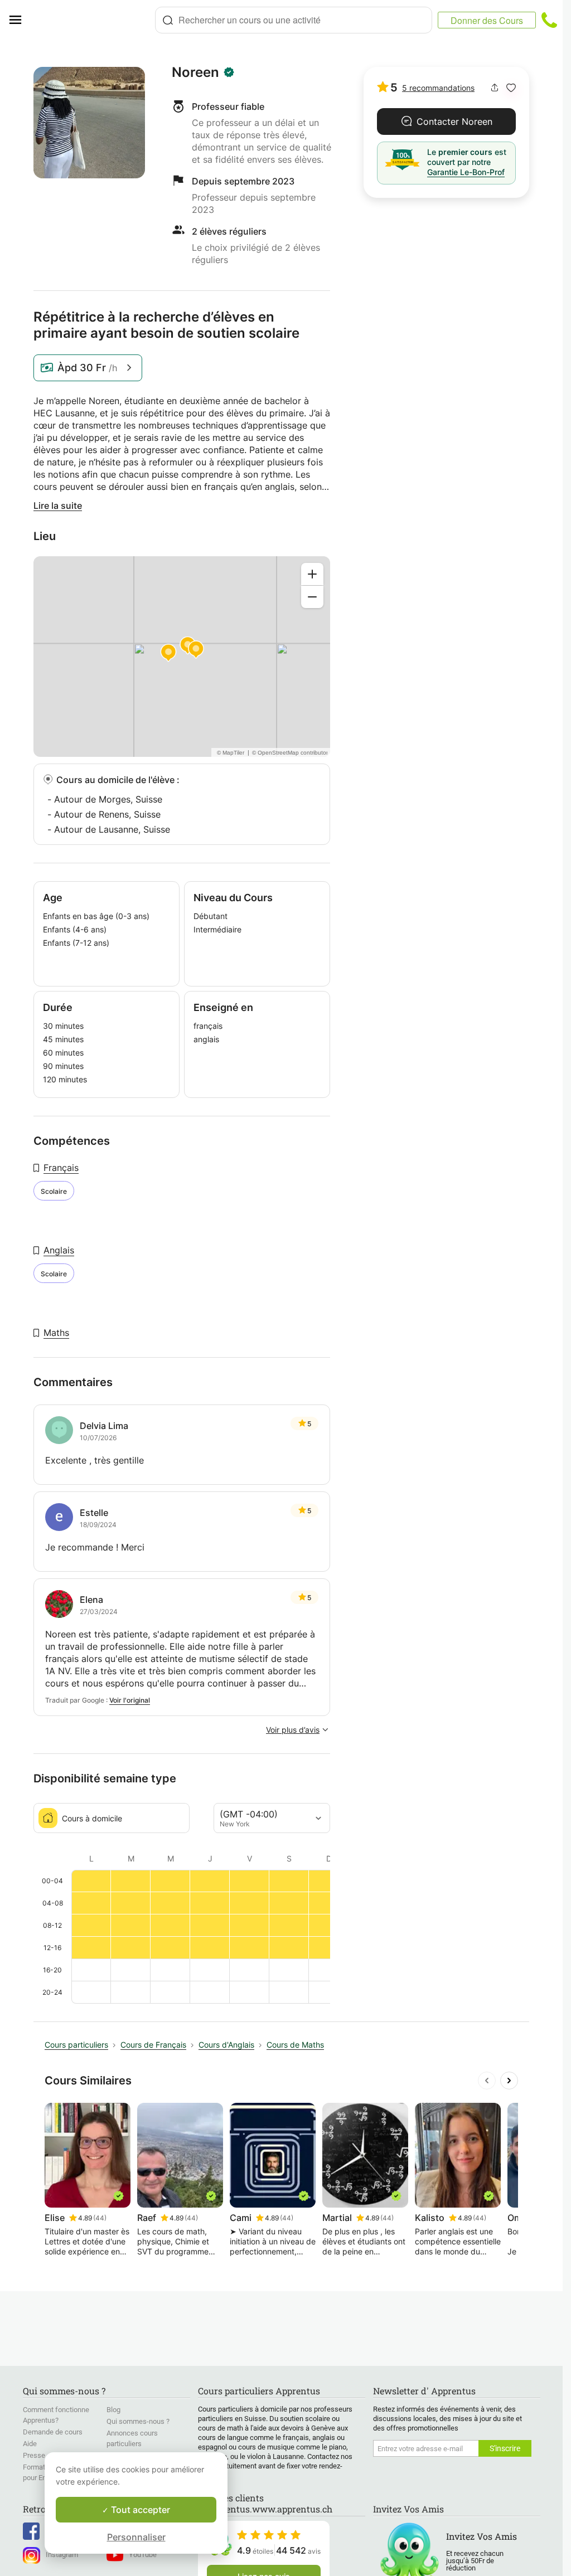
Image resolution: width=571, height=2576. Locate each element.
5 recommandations (438, 88)
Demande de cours (53, 2432)
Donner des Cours (487, 20)
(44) (100, 2218)
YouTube (143, 2555)
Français (61, 1168)
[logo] (93, 20)
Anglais (59, 1250)
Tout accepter (139, 2510)
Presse (34, 2455)
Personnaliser (136, 2537)
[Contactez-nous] (549, 20)
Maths (56, 1333)
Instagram (62, 2555)
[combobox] (294, 20)
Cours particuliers (76, 2045)
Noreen (195, 72)
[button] (511, 88)
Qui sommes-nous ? (138, 2421)
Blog (113, 2410)
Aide (30, 2444)
